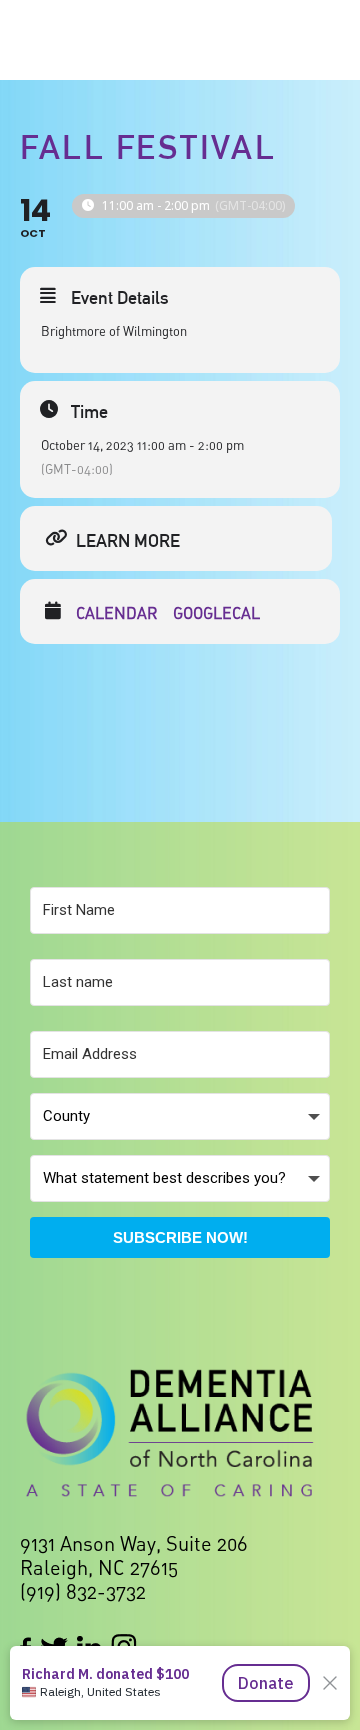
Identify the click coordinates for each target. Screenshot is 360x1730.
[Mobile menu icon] (318, 40)
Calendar (117, 613)
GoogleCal (216, 613)
